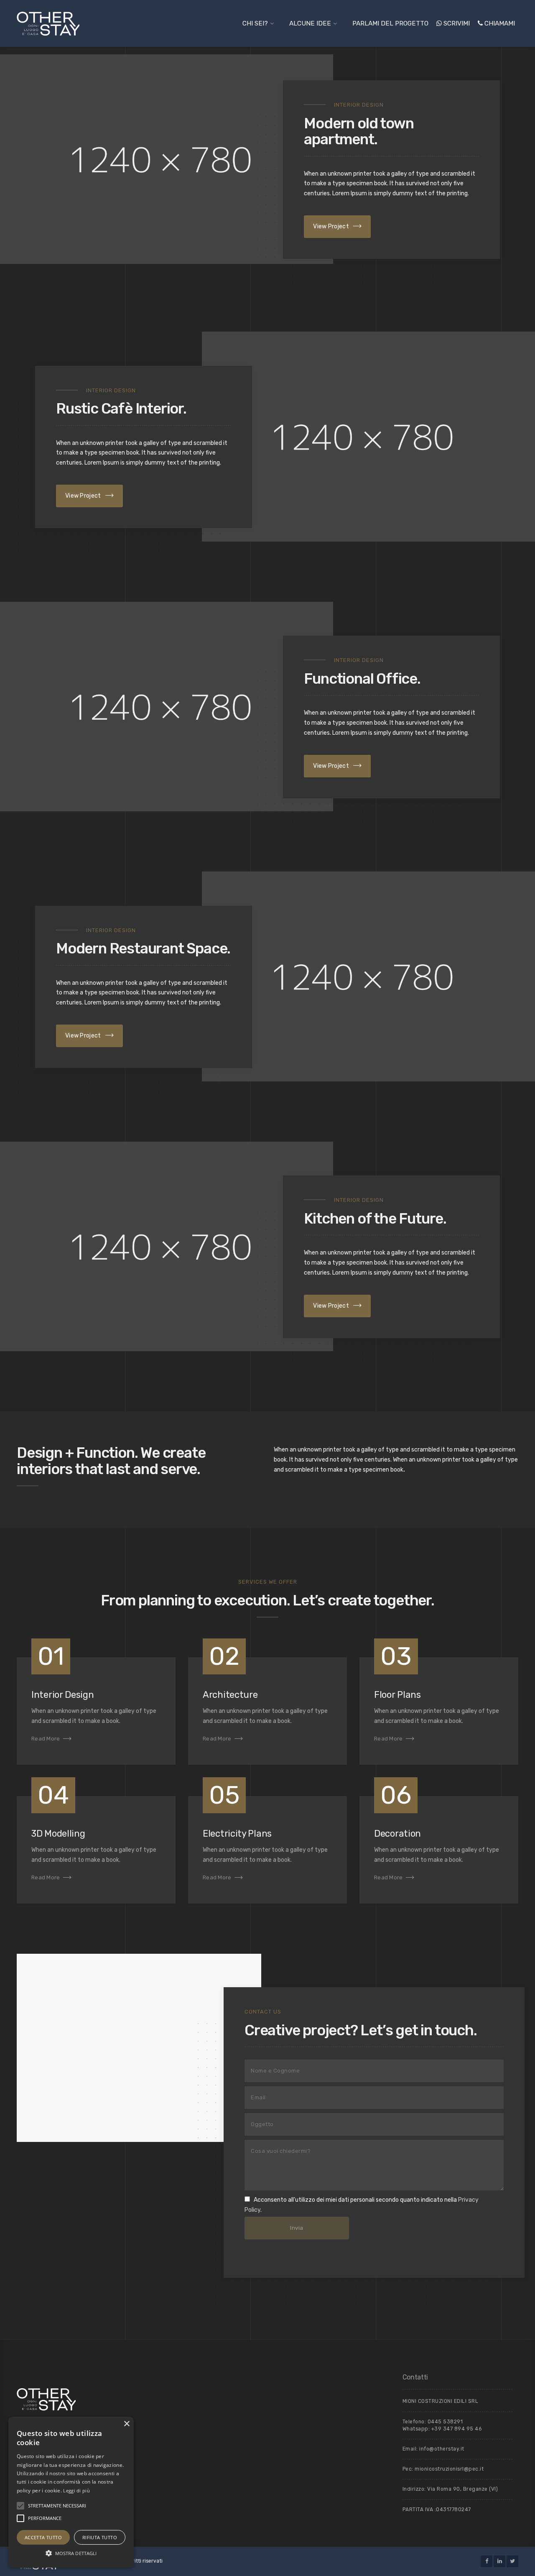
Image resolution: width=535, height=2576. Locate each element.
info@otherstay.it (442, 2449)
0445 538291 (445, 2422)
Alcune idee (310, 23)
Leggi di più (76, 2490)
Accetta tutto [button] (43, 2537)
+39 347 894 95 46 (457, 2429)
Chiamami (499, 23)
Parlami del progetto (390, 23)
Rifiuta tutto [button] (100, 2537)
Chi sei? (255, 23)
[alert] (71, 2492)
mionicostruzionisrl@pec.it (449, 2469)
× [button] (126, 2424)
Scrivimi (456, 23)
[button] (20, 2506)
